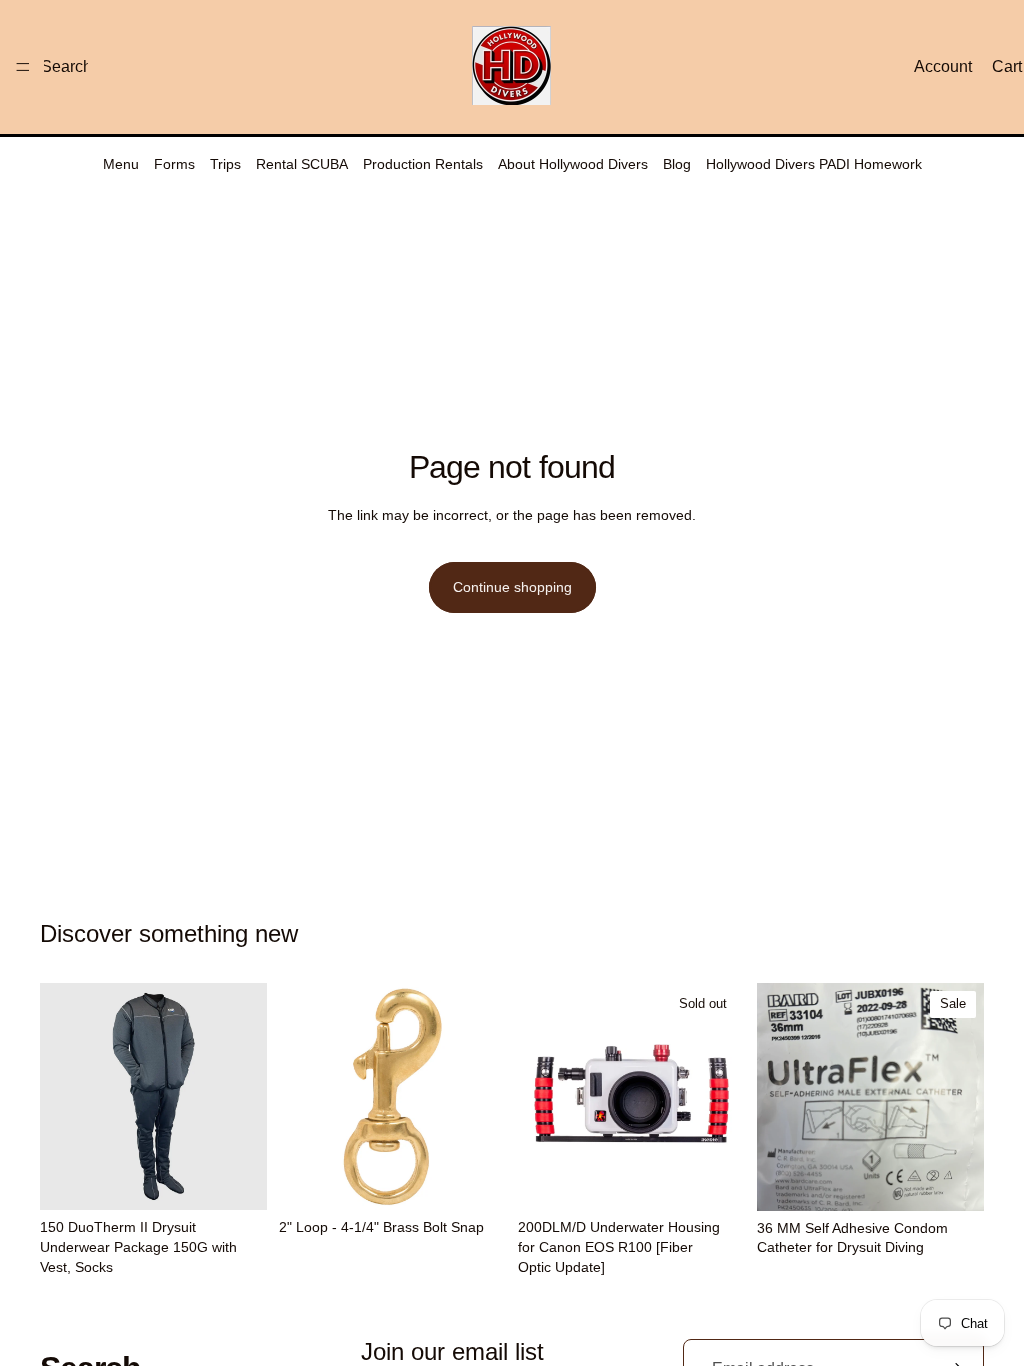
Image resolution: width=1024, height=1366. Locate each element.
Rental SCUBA (302, 164)
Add (492, 1179)
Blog (677, 164)
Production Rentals (423, 164)
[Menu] (23, 67)
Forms (174, 164)
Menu (121, 164)
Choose (253, 1179)
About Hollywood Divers (573, 164)
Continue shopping (512, 587)
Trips (225, 164)
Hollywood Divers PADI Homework (814, 164)
